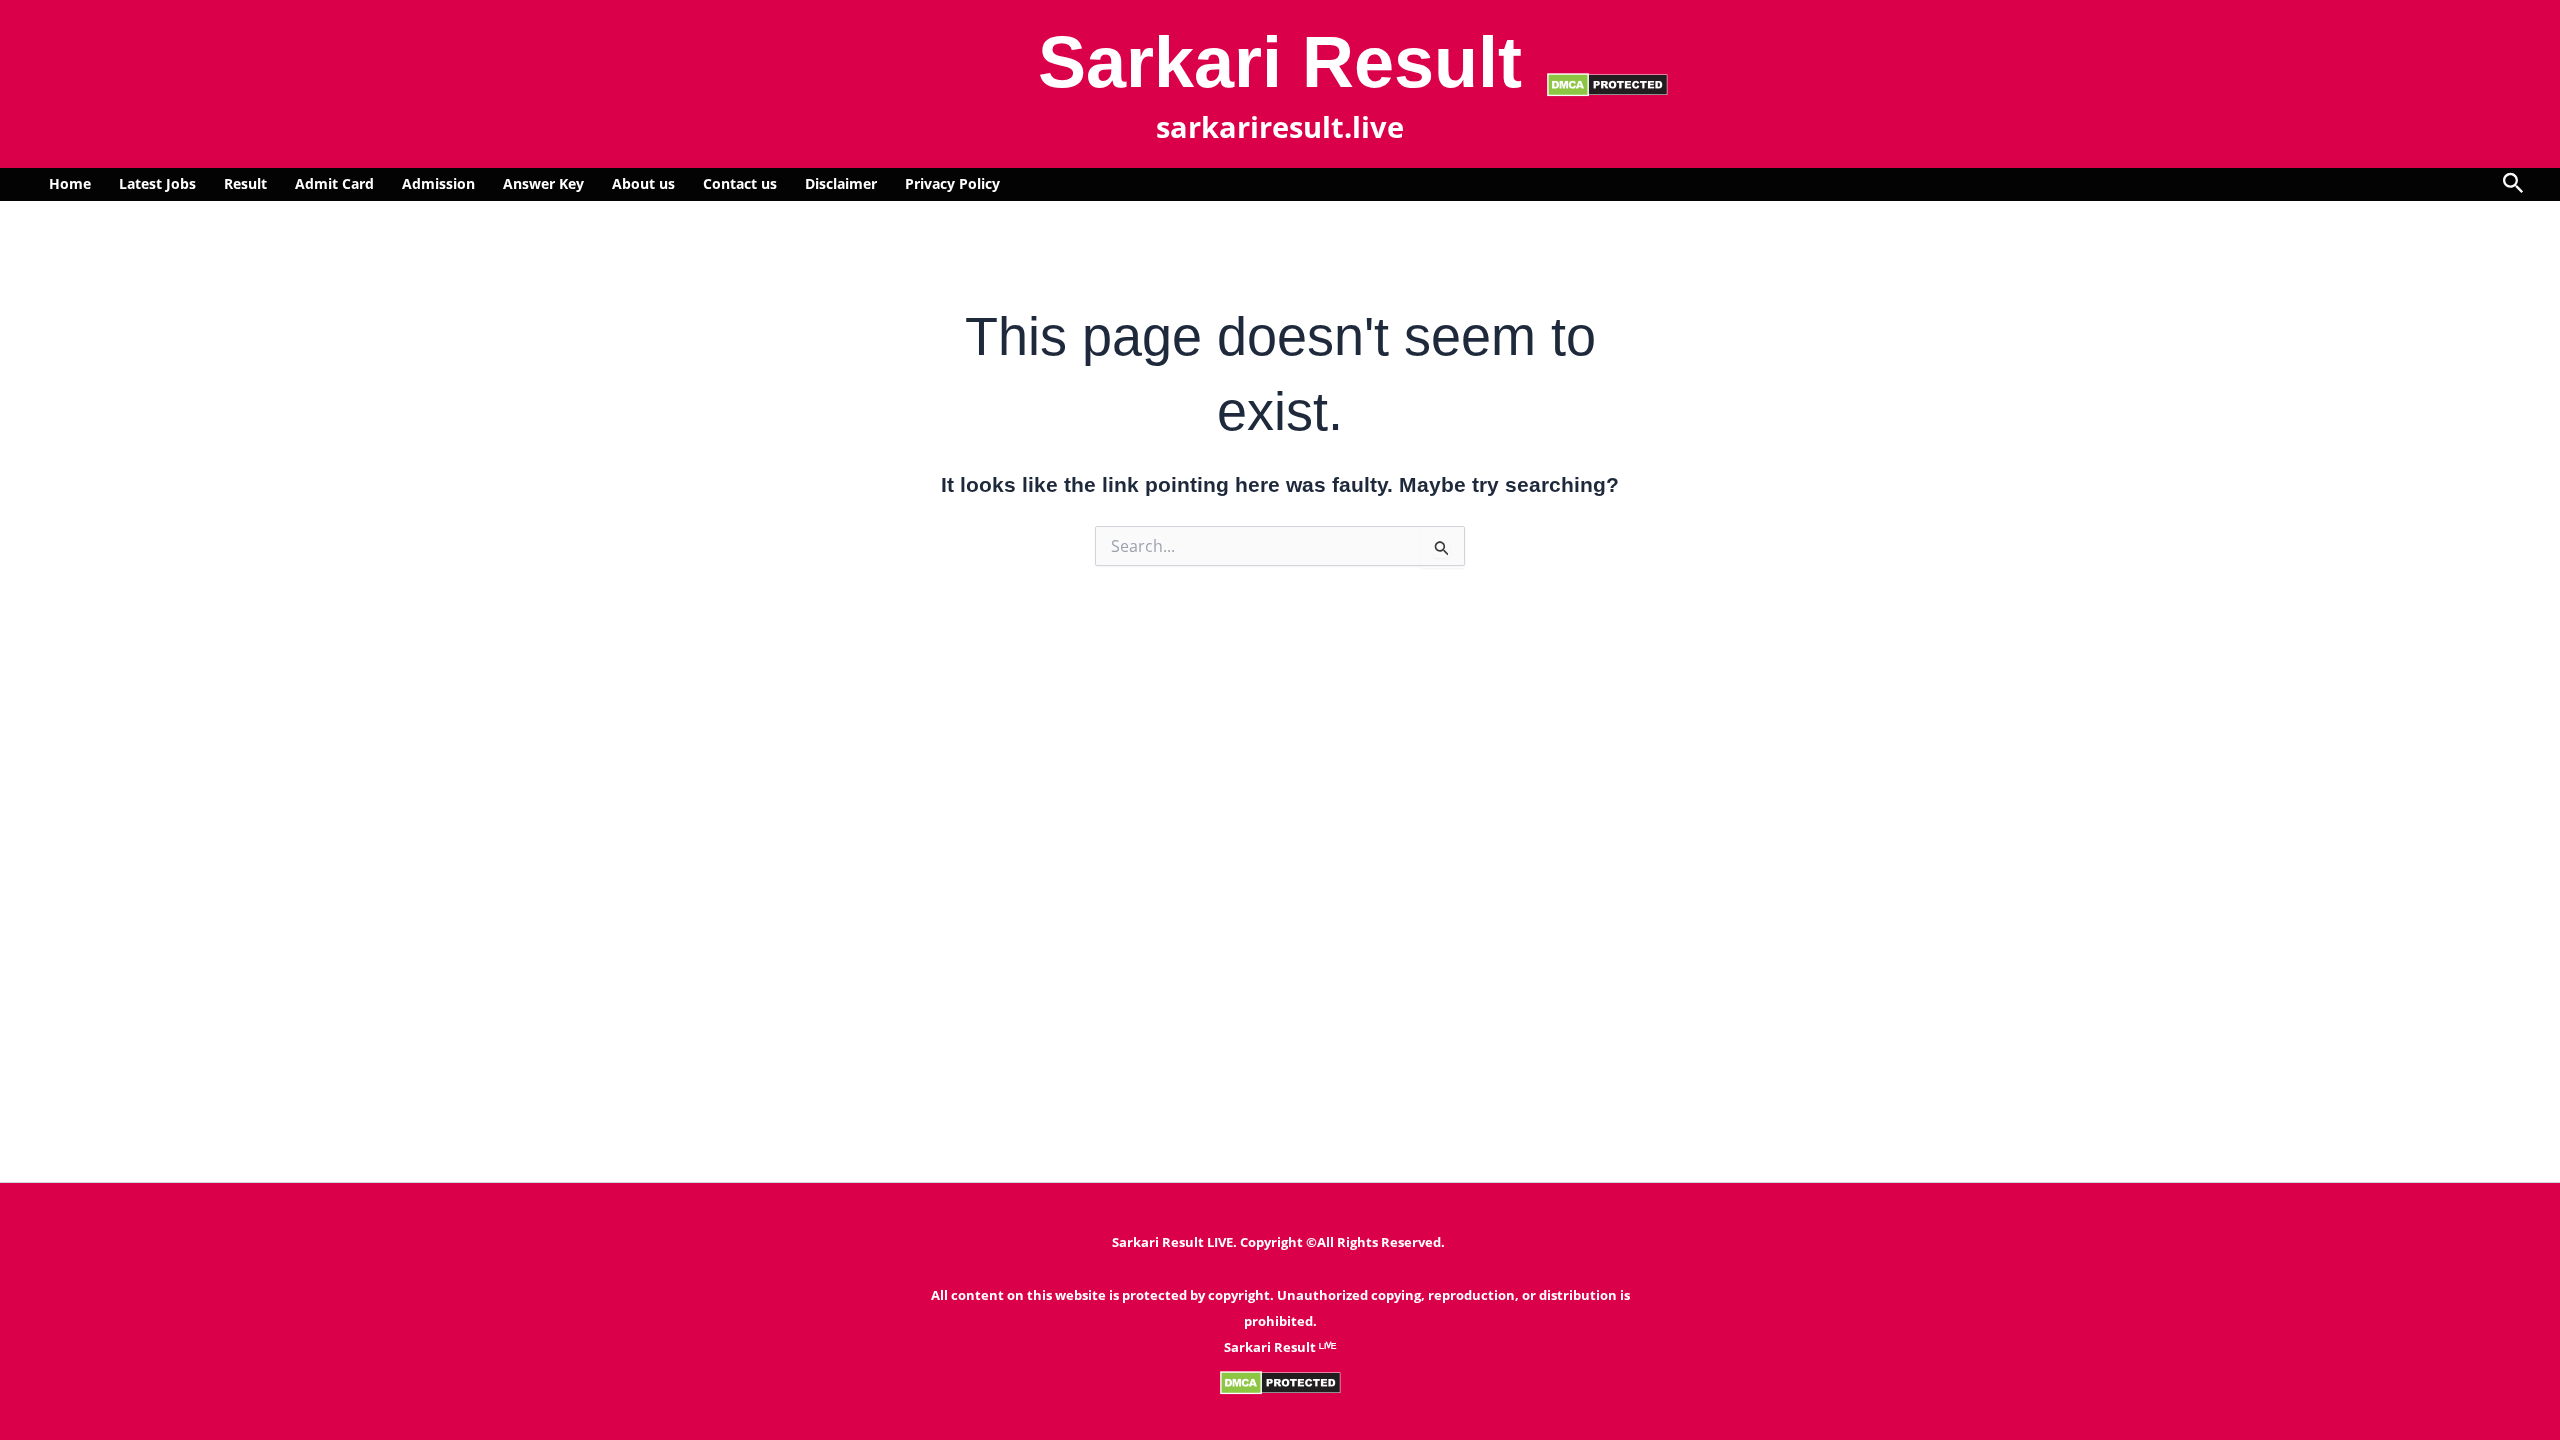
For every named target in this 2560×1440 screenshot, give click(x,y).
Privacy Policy (952, 183)
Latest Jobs (157, 183)
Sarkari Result (1280, 62)
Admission (438, 183)
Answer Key (543, 183)
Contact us (740, 183)
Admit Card (334, 183)
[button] (2513, 184)
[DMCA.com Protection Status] (1607, 83)
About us (643, 183)
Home (70, 183)
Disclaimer (841, 183)
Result (245, 183)
